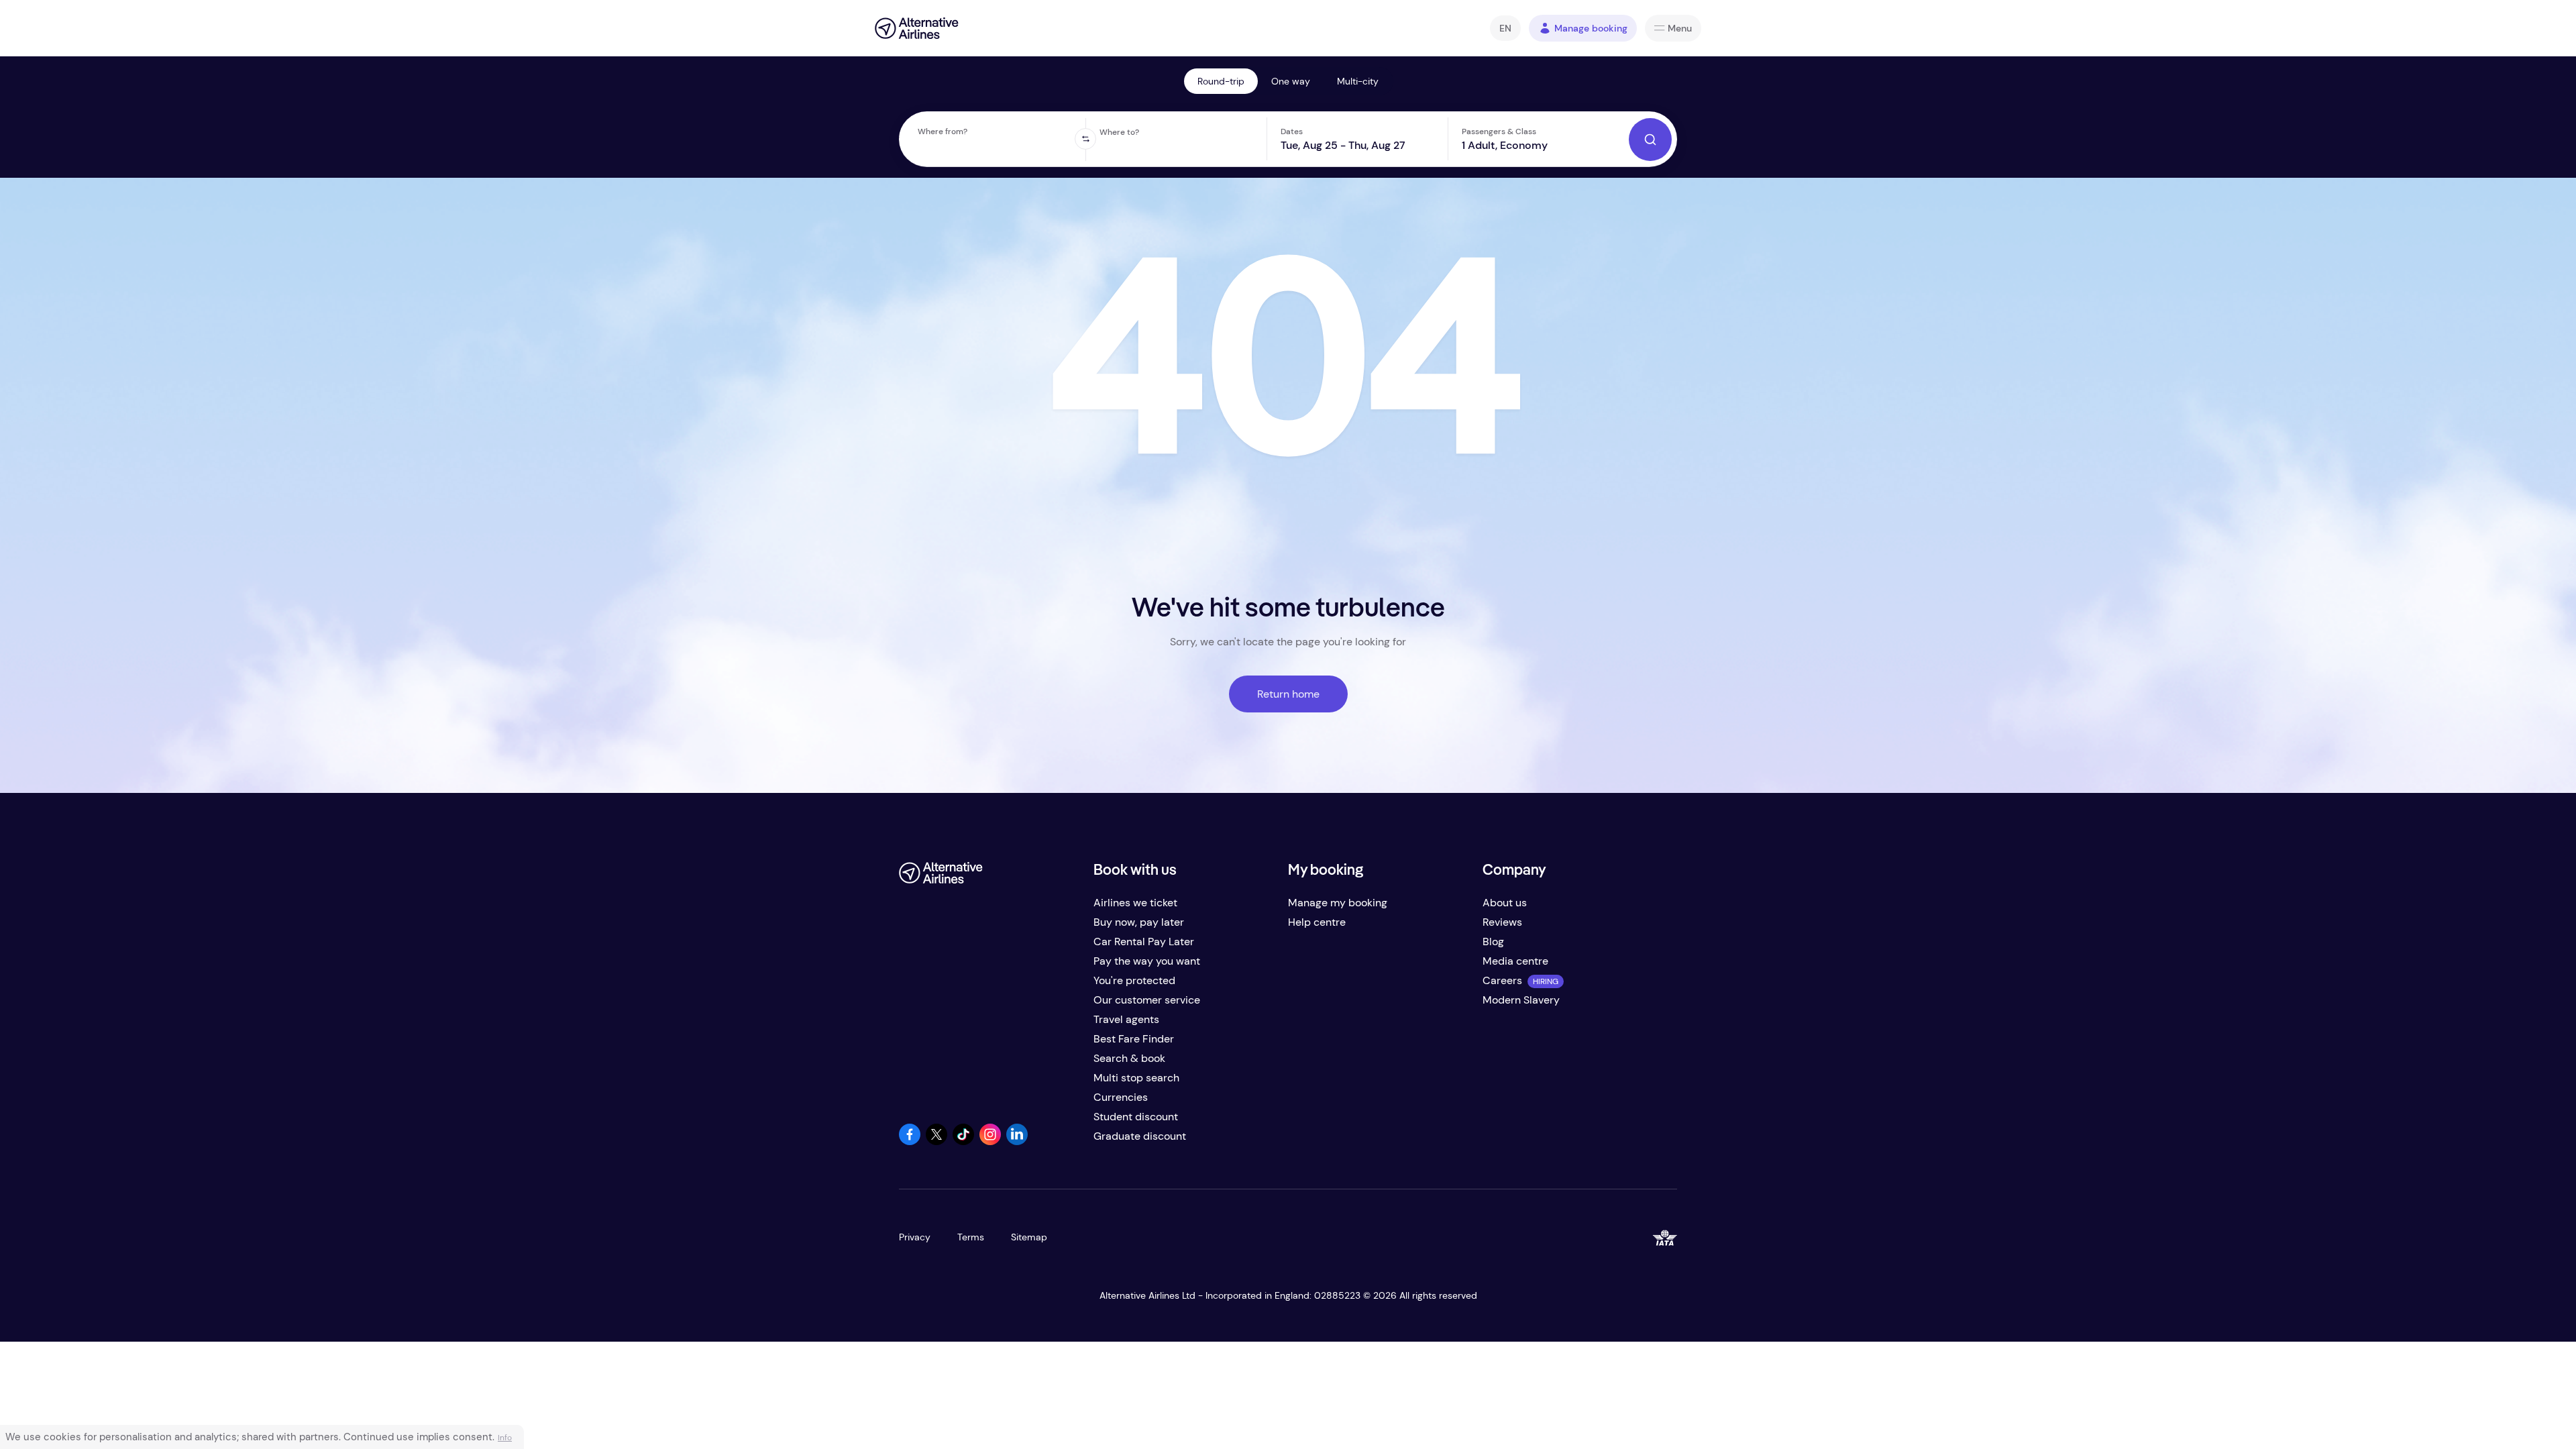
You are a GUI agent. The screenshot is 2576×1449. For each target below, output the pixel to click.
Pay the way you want (1147, 961)
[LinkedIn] (1017, 1141)
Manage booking (1591, 28)
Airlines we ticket (1135, 903)
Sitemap (1029, 1237)
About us (1505, 903)
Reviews (1502, 922)
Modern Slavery (1521, 1000)
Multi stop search (1136, 1078)
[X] (936, 1141)
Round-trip (1221, 81)
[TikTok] (963, 1141)
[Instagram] (990, 1141)
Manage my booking (1338, 903)
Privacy (915, 1237)
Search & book (1129, 1058)
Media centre (1515, 961)
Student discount (1136, 1117)
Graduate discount (1140, 1136)
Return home (1288, 694)
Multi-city (1358, 81)
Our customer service (1147, 1000)
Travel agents (1126, 1019)
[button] (1505, 28)
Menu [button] (1680, 28)
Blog (1493, 942)
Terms (971, 1237)
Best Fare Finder (1134, 1039)
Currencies (1121, 1097)
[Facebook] (910, 1141)
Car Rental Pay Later (1144, 942)
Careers (1502, 980)
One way (1291, 81)
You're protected (1134, 980)
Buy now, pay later (1139, 922)
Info (505, 1438)
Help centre (1317, 922)
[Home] (917, 28)
